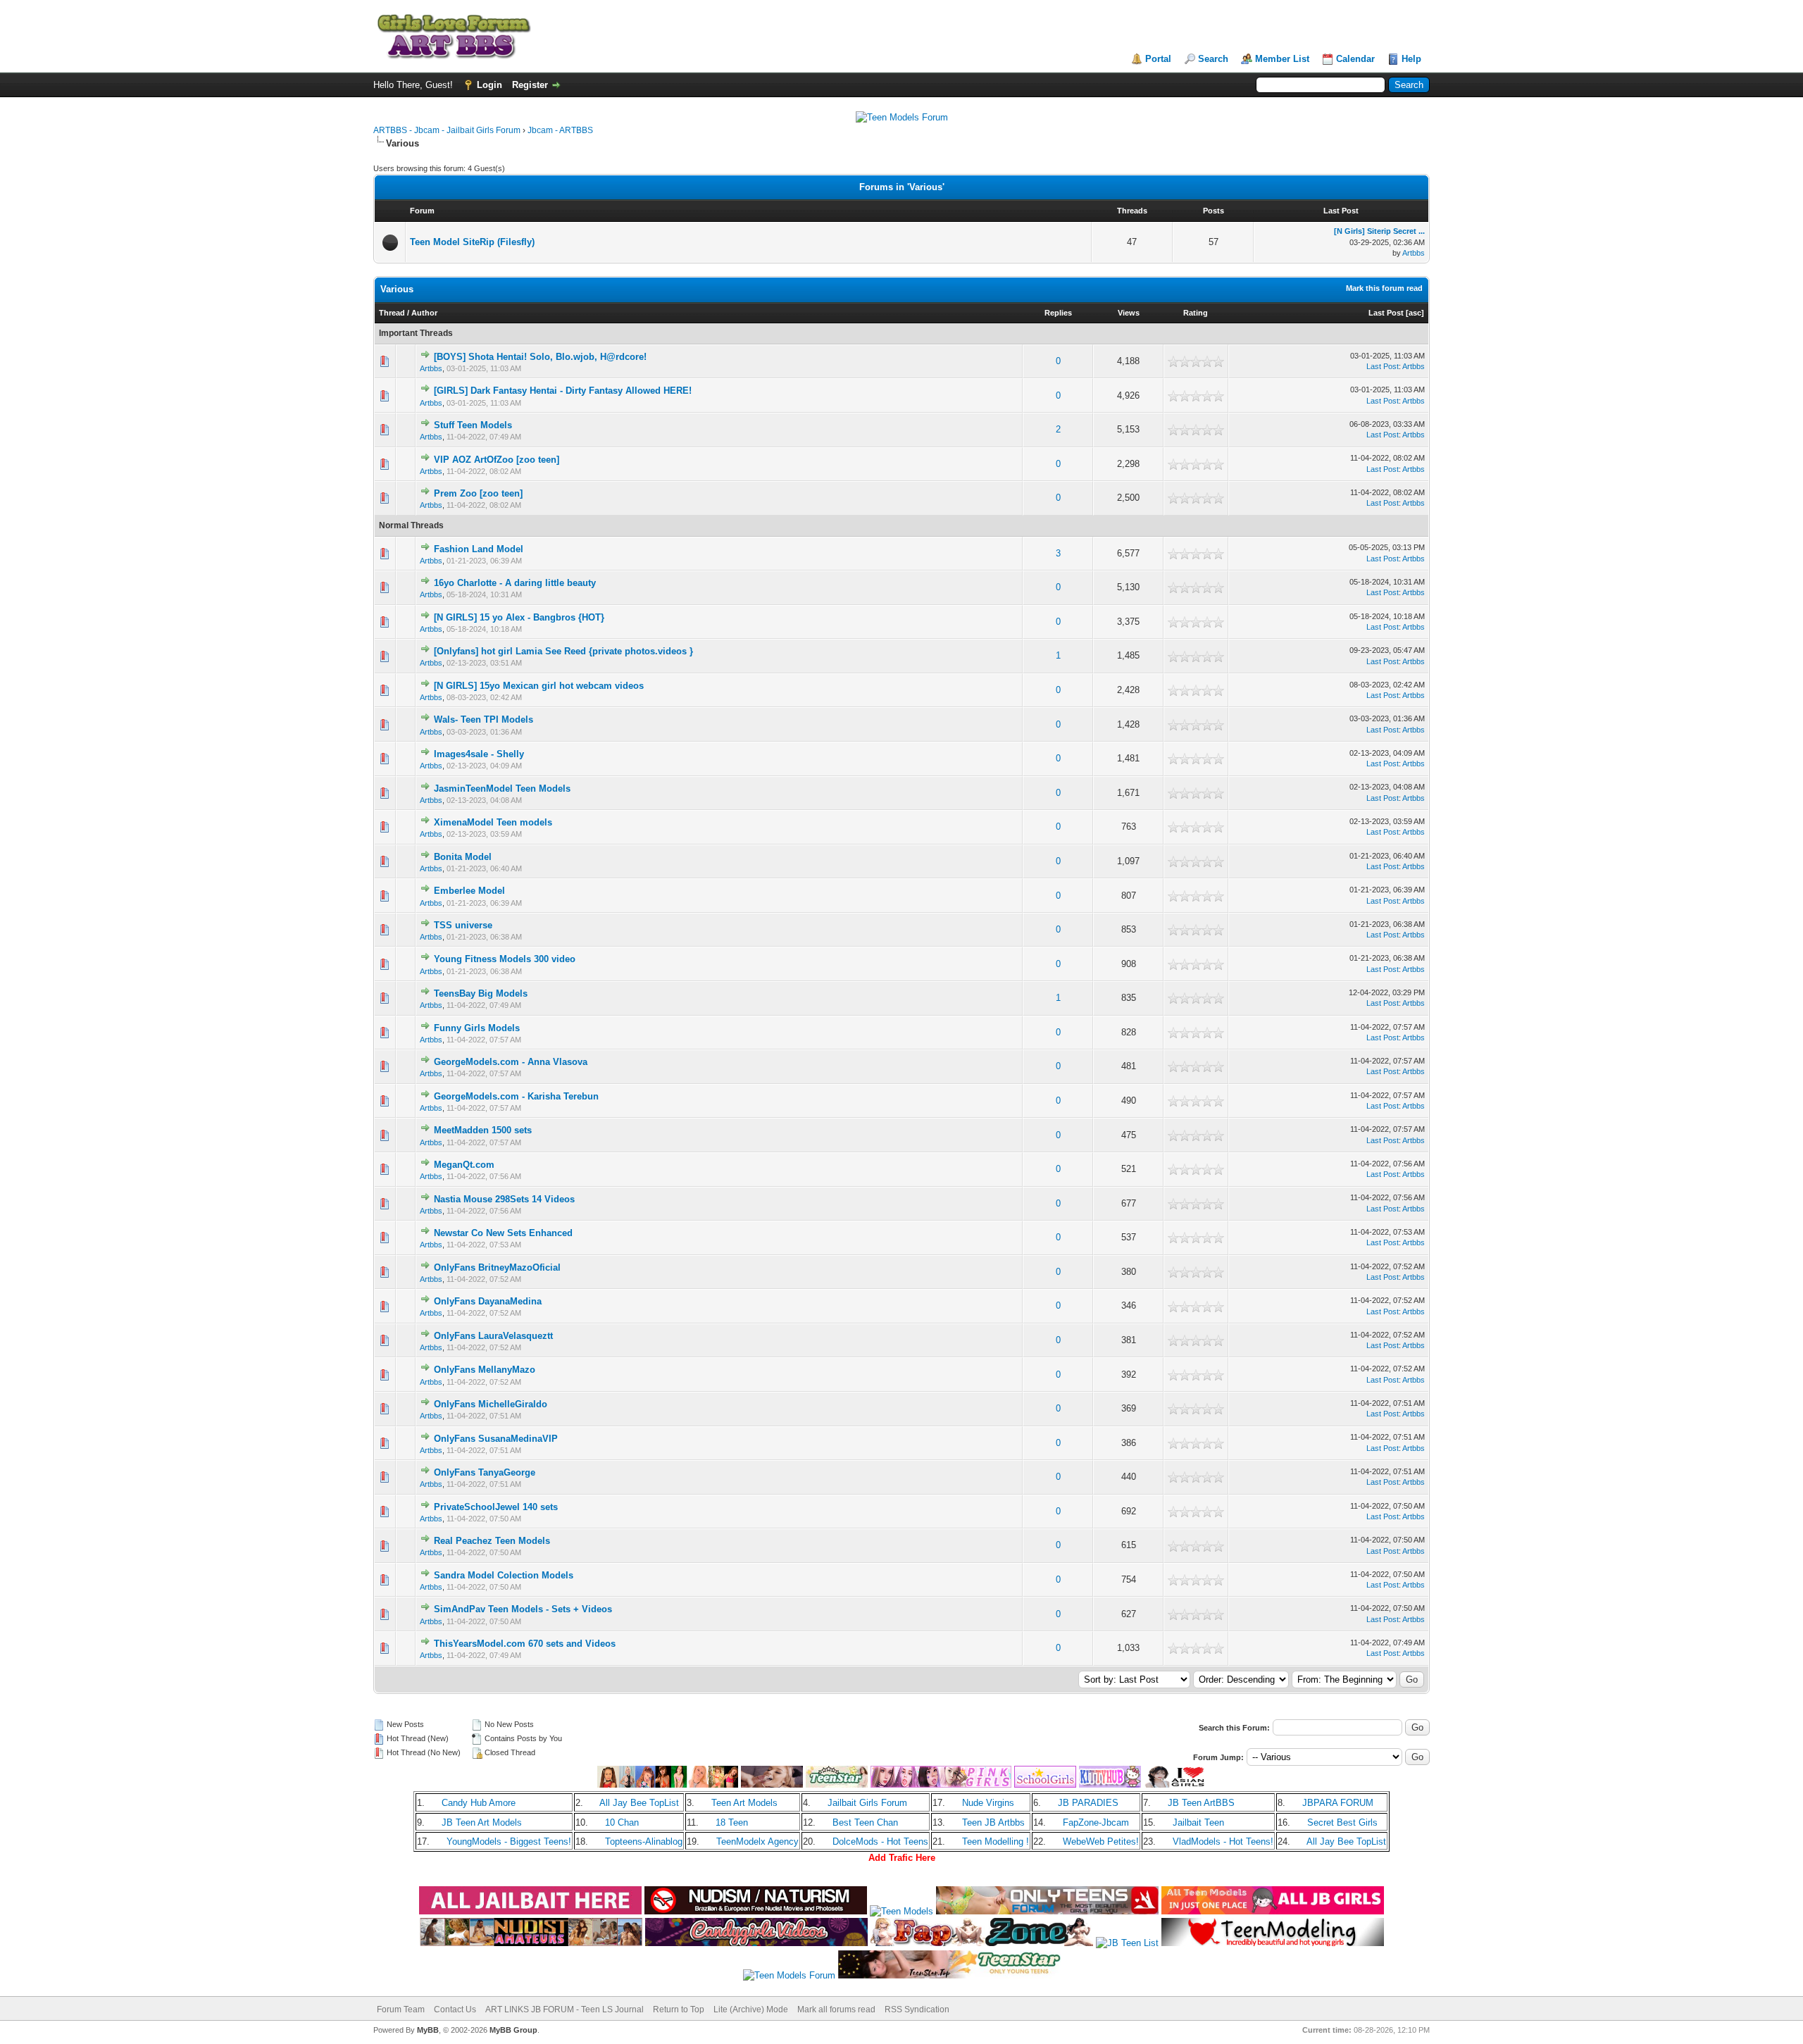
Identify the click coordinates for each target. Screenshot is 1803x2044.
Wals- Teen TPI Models (483, 719)
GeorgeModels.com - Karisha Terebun (516, 1096)
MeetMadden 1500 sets (483, 1130)
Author (424, 313)
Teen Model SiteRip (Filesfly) (472, 242)
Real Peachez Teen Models (492, 1541)
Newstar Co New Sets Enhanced (503, 1233)
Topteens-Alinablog (644, 1842)
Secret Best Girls (1342, 1822)
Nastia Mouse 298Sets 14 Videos (504, 1199)
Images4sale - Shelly (479, 754)
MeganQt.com (464, 1165)
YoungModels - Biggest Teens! (509, 1842)
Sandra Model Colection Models (504, 1575)
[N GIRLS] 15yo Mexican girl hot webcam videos (539, 686)
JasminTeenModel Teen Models (502, 789)
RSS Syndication (917, 2009)
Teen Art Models (744, 1803)
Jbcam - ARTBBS (560, 130)
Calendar (1355, 59)
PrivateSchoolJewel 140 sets (496, 1507)
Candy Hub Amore (479, 1803)
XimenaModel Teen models (493, 822)
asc (1415, 313)
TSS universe (463, 925)
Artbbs (1414, 253)
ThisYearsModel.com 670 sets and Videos (525, 1644)
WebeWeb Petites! (1101, 1842)
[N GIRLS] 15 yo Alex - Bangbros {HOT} (519, 617)
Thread (392, 313)
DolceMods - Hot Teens (880, 1842)
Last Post (1386, 313)
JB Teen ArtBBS (1201, 1803)
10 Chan (622, 1822)
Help (1411, 59)
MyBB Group (513, 2030)
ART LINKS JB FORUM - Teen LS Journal (564, 2009)
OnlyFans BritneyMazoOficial (497, 1267)
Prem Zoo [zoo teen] (478, 493)
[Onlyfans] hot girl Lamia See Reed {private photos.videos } (563, 651)
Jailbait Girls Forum (867, 1803)
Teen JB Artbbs (993, 1822)
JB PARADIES (1088, 1803)
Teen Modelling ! (996, 1842)
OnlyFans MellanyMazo (485, 1370)
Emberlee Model (469, 891)
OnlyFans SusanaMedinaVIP (496, 1439)
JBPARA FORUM (1338, 1803)
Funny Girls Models (477, 1028)
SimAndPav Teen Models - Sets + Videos (523, 1609)
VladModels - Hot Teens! (1223, 1842)
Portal (1158, 59)
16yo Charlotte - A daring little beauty (515, 583)
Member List (1282, 59)
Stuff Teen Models (473, 425)
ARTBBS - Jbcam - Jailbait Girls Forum (447, 130)
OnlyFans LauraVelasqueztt (493, 1336)
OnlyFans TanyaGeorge (485, 1472)
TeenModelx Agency (757, 1842)
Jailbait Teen (1198, 1822)
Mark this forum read (1384, 288)
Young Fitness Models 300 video (505, 959)
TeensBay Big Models (481, 993)
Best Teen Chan (865, 1822)
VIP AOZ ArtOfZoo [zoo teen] (497, 460)
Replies (1058, 313)
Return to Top (679, 2009)
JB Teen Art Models (482, 1822)
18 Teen (732, 1822)
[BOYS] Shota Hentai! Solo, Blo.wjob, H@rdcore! (540, 357)
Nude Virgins (988, 1803)
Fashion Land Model (479, 549)
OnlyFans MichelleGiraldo (491, 1404)
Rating (1196, 313)
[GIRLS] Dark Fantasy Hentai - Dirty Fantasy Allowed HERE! (563, 391)
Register (530, 85)
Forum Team (401, 2009)
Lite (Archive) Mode (751, 2009)
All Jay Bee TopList (639, 1803)
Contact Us (455, 2009)
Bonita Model (463, 857)
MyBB (428, 2030)
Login (489, 85)
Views (1129, 313)
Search (1213, 59)
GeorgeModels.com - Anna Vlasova (511, 1062)
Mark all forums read (836, 2009)
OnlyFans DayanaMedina (488, 1301)
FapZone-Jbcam (1096, 1822)
